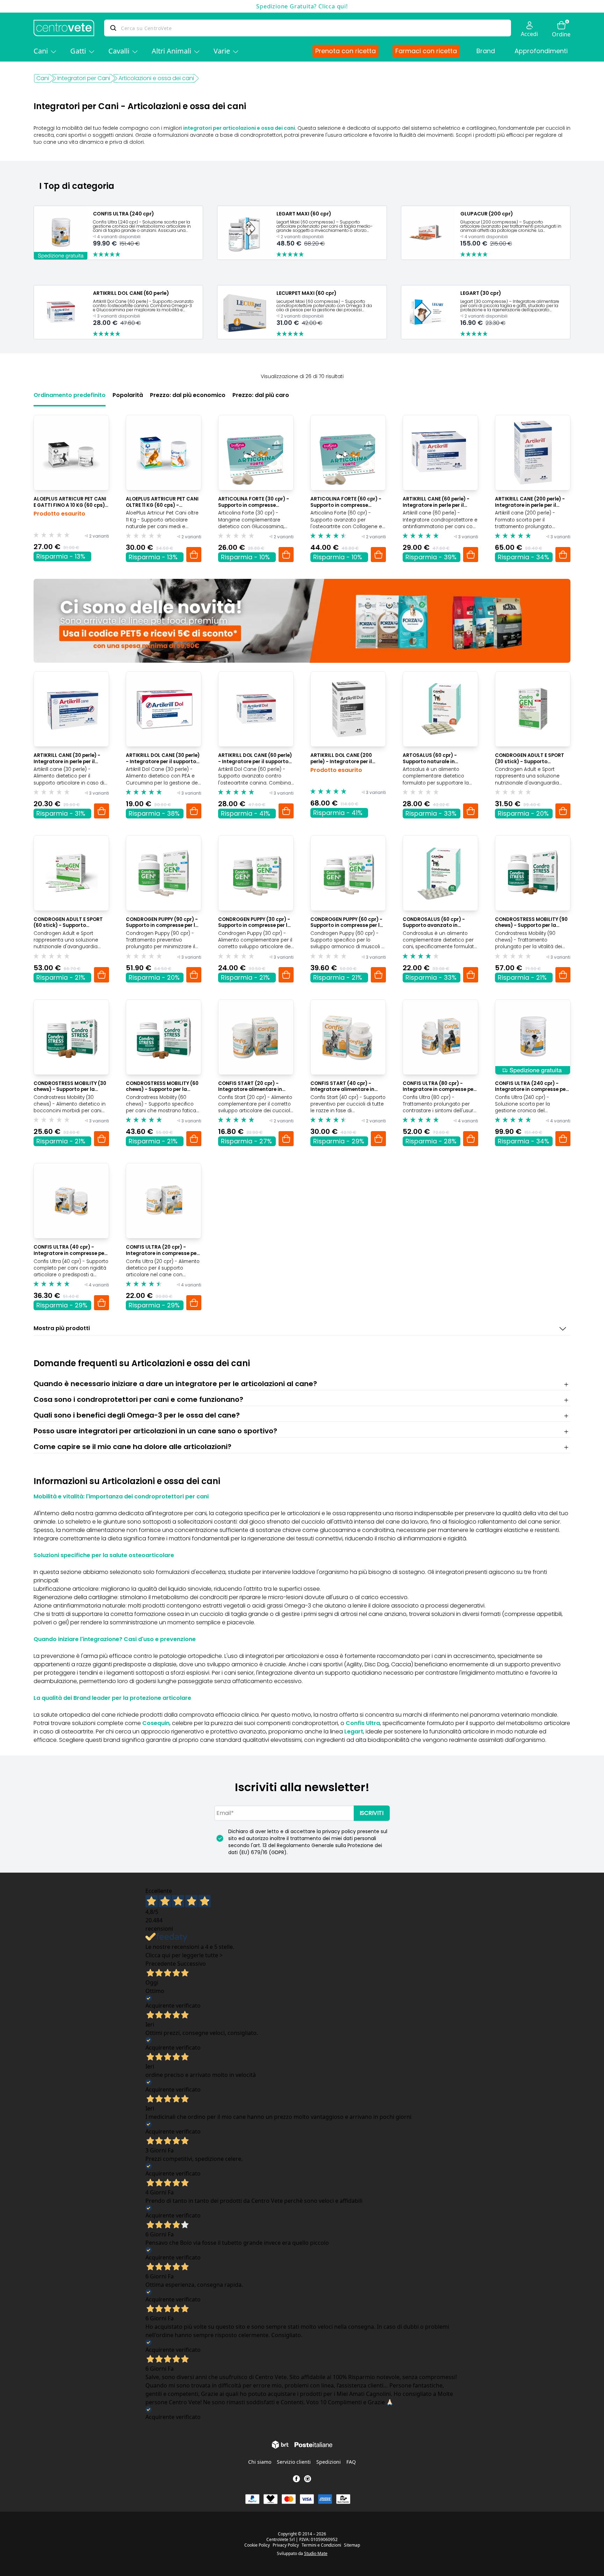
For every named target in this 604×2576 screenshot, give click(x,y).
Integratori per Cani (84, 78)
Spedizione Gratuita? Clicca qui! (302, 6)
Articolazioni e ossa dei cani (156, 78)
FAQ (351, 2462)
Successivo (192, 1964)
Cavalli (119, 51)
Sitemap (352, 2545)
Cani (41, 51)
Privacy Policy (286, 2545)
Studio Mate (316, 2553)
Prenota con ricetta (346, 51)
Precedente (161, 1964)
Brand (486, 51)
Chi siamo (260, 2462)
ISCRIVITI (372, 1813)
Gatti (78, 51)
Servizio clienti (294, 2462)
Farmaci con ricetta (426, 51)
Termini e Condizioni (321, 2545)
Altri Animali (171, 51)
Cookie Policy (257, 2545)
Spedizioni (329, 2462)
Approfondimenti (541, 51)
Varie (222, 51)
